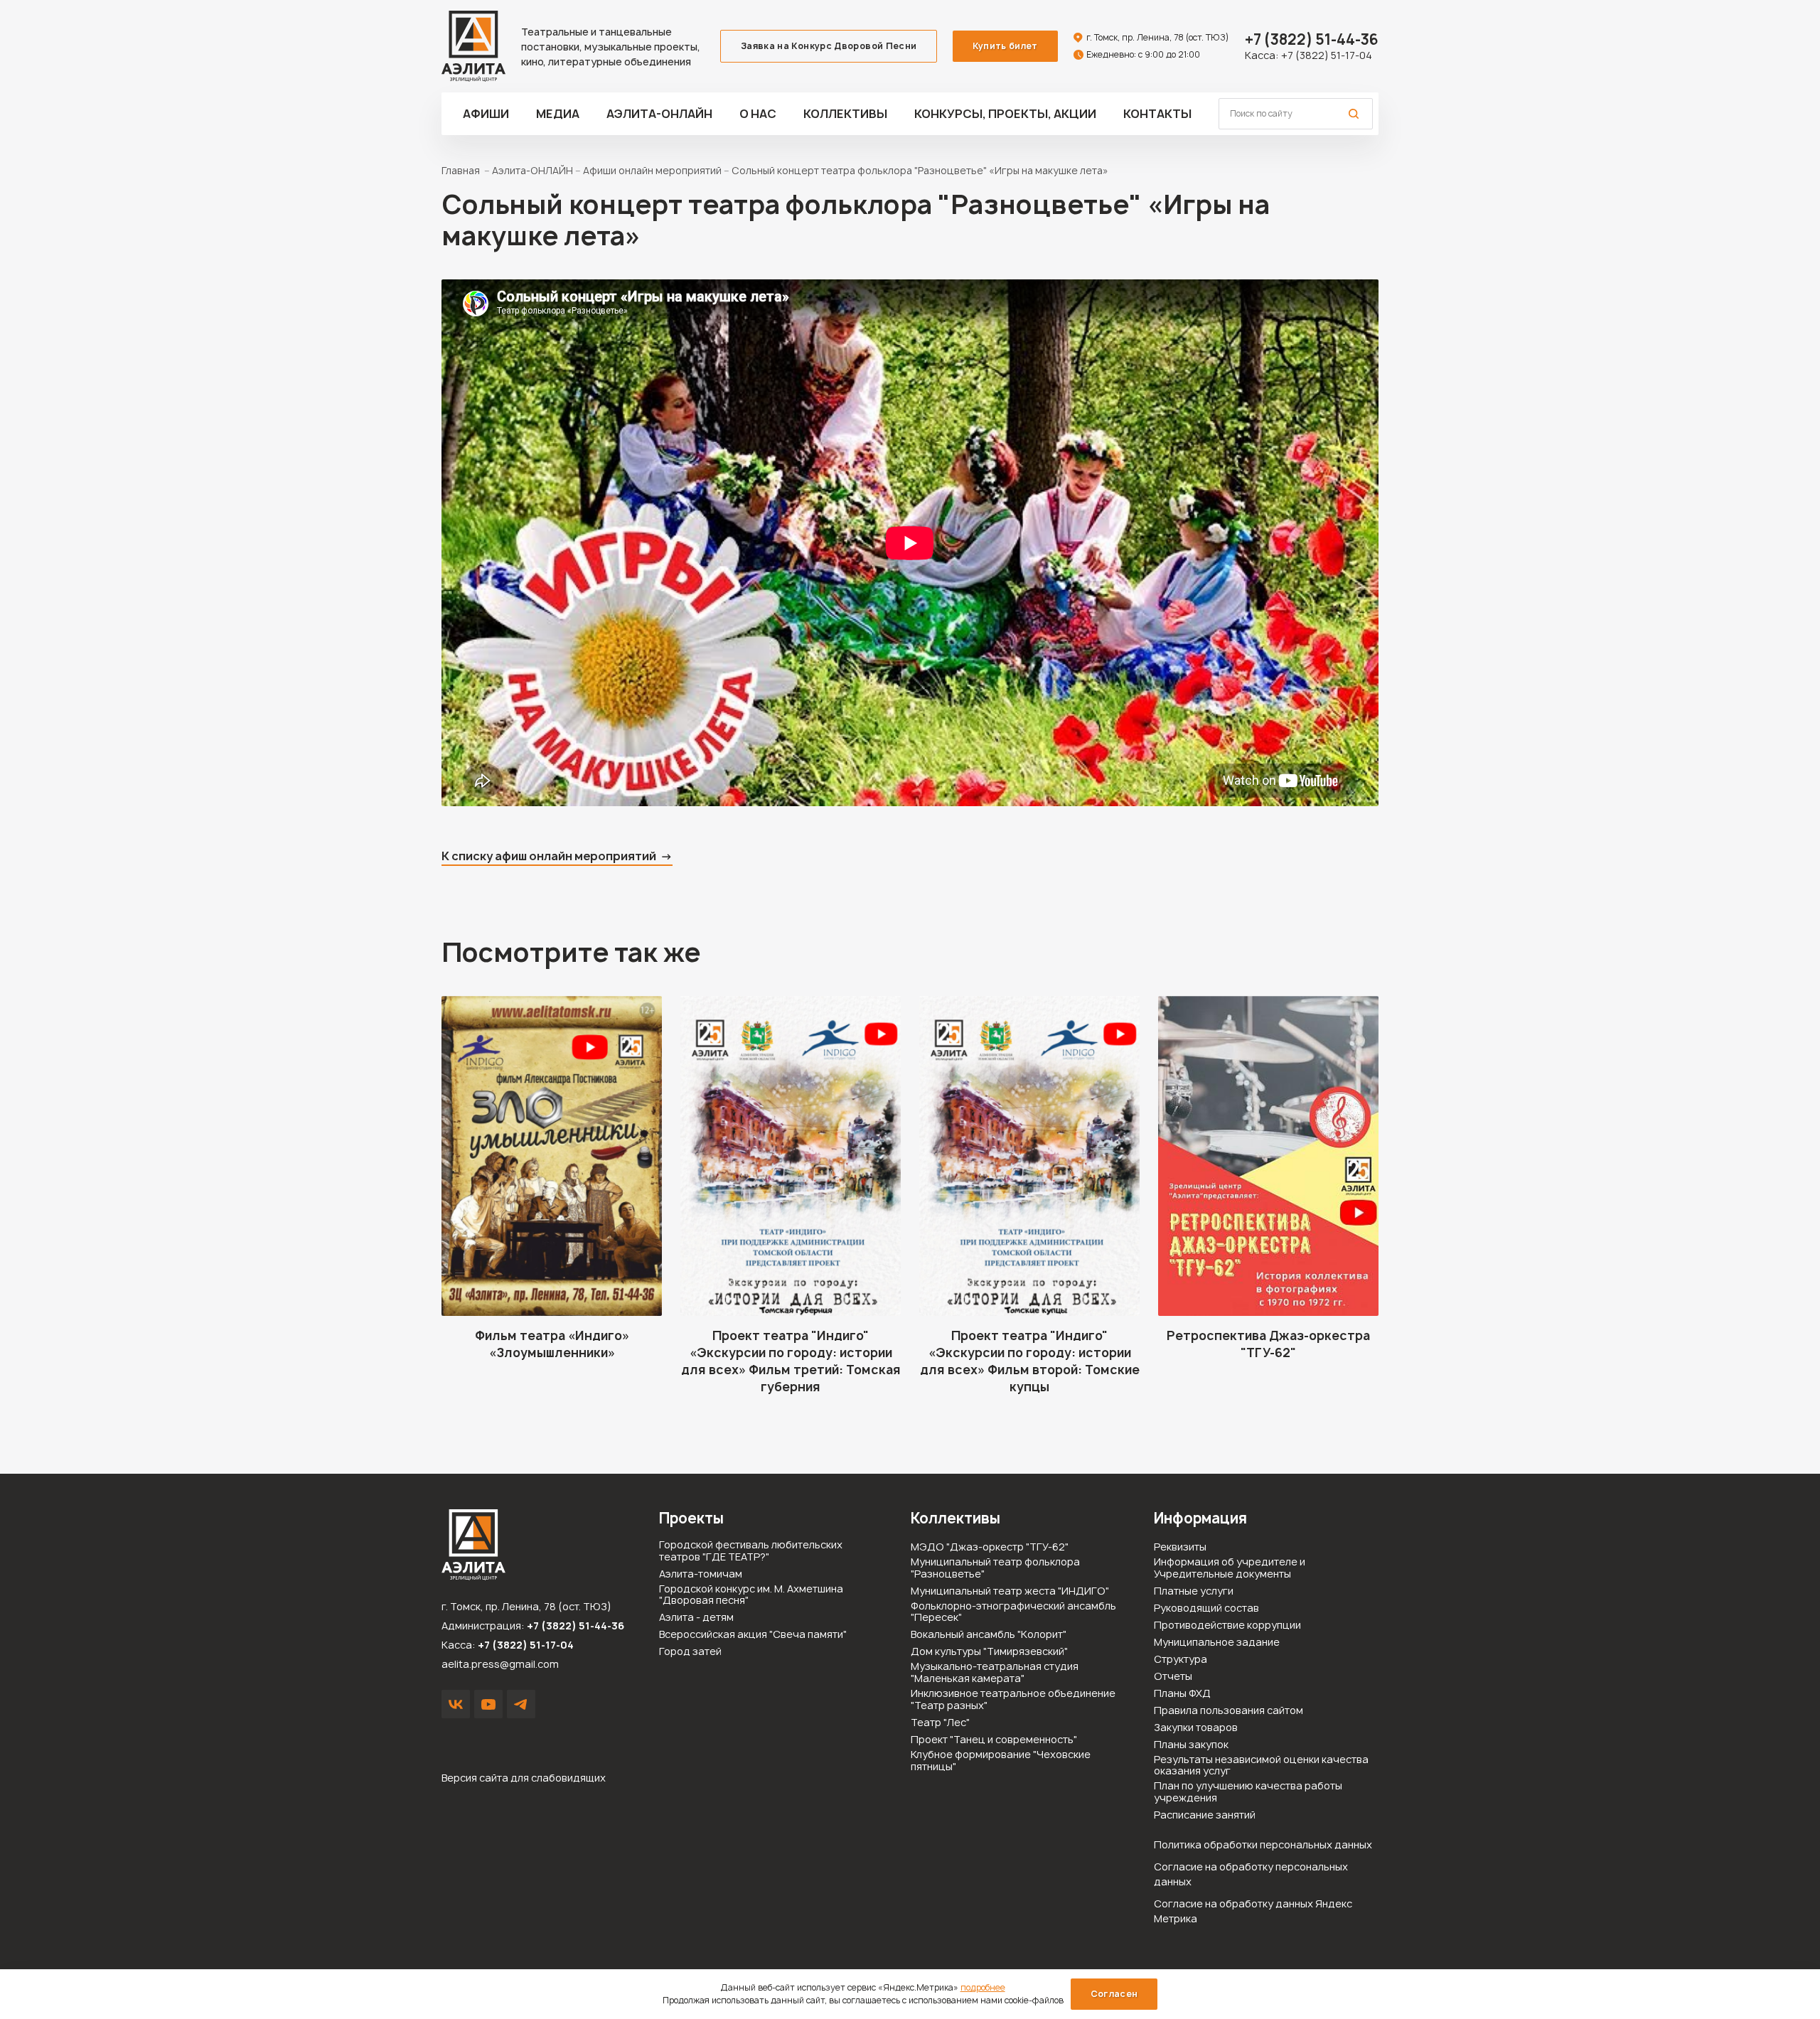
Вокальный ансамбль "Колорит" (989, 1635)
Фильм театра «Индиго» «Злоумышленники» (552, 1344)
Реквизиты (1180, 1547)
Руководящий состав (1206, 1608)
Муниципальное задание (1217, 1643)
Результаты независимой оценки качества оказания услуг (1261, 1766)
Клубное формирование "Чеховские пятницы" (1001, 1761)
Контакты (1157, 114)
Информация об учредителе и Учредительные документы (1230, 1568)
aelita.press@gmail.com (500, 1664)
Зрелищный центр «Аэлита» (473, 46)
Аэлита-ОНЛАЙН (659, 114)
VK (456, 1704)
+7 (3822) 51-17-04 (1327, 55)
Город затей (690, 1652)
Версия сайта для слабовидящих (524, 1778)
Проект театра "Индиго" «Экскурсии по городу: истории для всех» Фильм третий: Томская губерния (791, 1361)
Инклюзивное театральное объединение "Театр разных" (1013, 1700)
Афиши (486, 114)
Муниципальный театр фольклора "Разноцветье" (995, 1568)
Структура (1181, 1660)
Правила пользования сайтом (1228, 1711)
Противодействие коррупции (1227, 1626)
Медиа (558, 114)
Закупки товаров (1196, 1728)
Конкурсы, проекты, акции (1005, 114)
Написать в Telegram (521, 1704)
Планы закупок (1191, 1745)
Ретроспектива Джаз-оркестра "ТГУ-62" (1268, 1344)
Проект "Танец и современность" (994, 1740)
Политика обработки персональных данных (1263, 1844)
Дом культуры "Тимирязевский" (989, 1652)
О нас (758, 114)
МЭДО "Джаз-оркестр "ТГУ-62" (990, 1547)
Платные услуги (1194, 1591)
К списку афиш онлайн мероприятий (549, 856)
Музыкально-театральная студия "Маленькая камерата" (995, 1673)
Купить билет (1005, 46)
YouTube (488, 1704)
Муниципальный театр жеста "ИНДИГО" (1010, 1591)
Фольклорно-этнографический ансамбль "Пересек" (1013, 1612)
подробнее (983, 1987)
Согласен (1114, 1994)
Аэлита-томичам (701, 1574)
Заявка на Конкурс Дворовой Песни (829, 46)
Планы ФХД (1182, 1694)
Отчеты (1173, 1677)
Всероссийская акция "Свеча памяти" (753, 1635)
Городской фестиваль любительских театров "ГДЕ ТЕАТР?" (751, 1551)
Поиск (1354, 114)
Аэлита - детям (696, 1618)
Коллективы (845, 114)
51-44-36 (1312, 39)
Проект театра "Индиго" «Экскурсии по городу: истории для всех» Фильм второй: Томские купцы (1030, 1361)
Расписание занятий (1205, 1815)
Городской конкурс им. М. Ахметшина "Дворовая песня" (751, 1595)
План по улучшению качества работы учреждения (1248, 1792)
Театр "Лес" (940, 1723)
